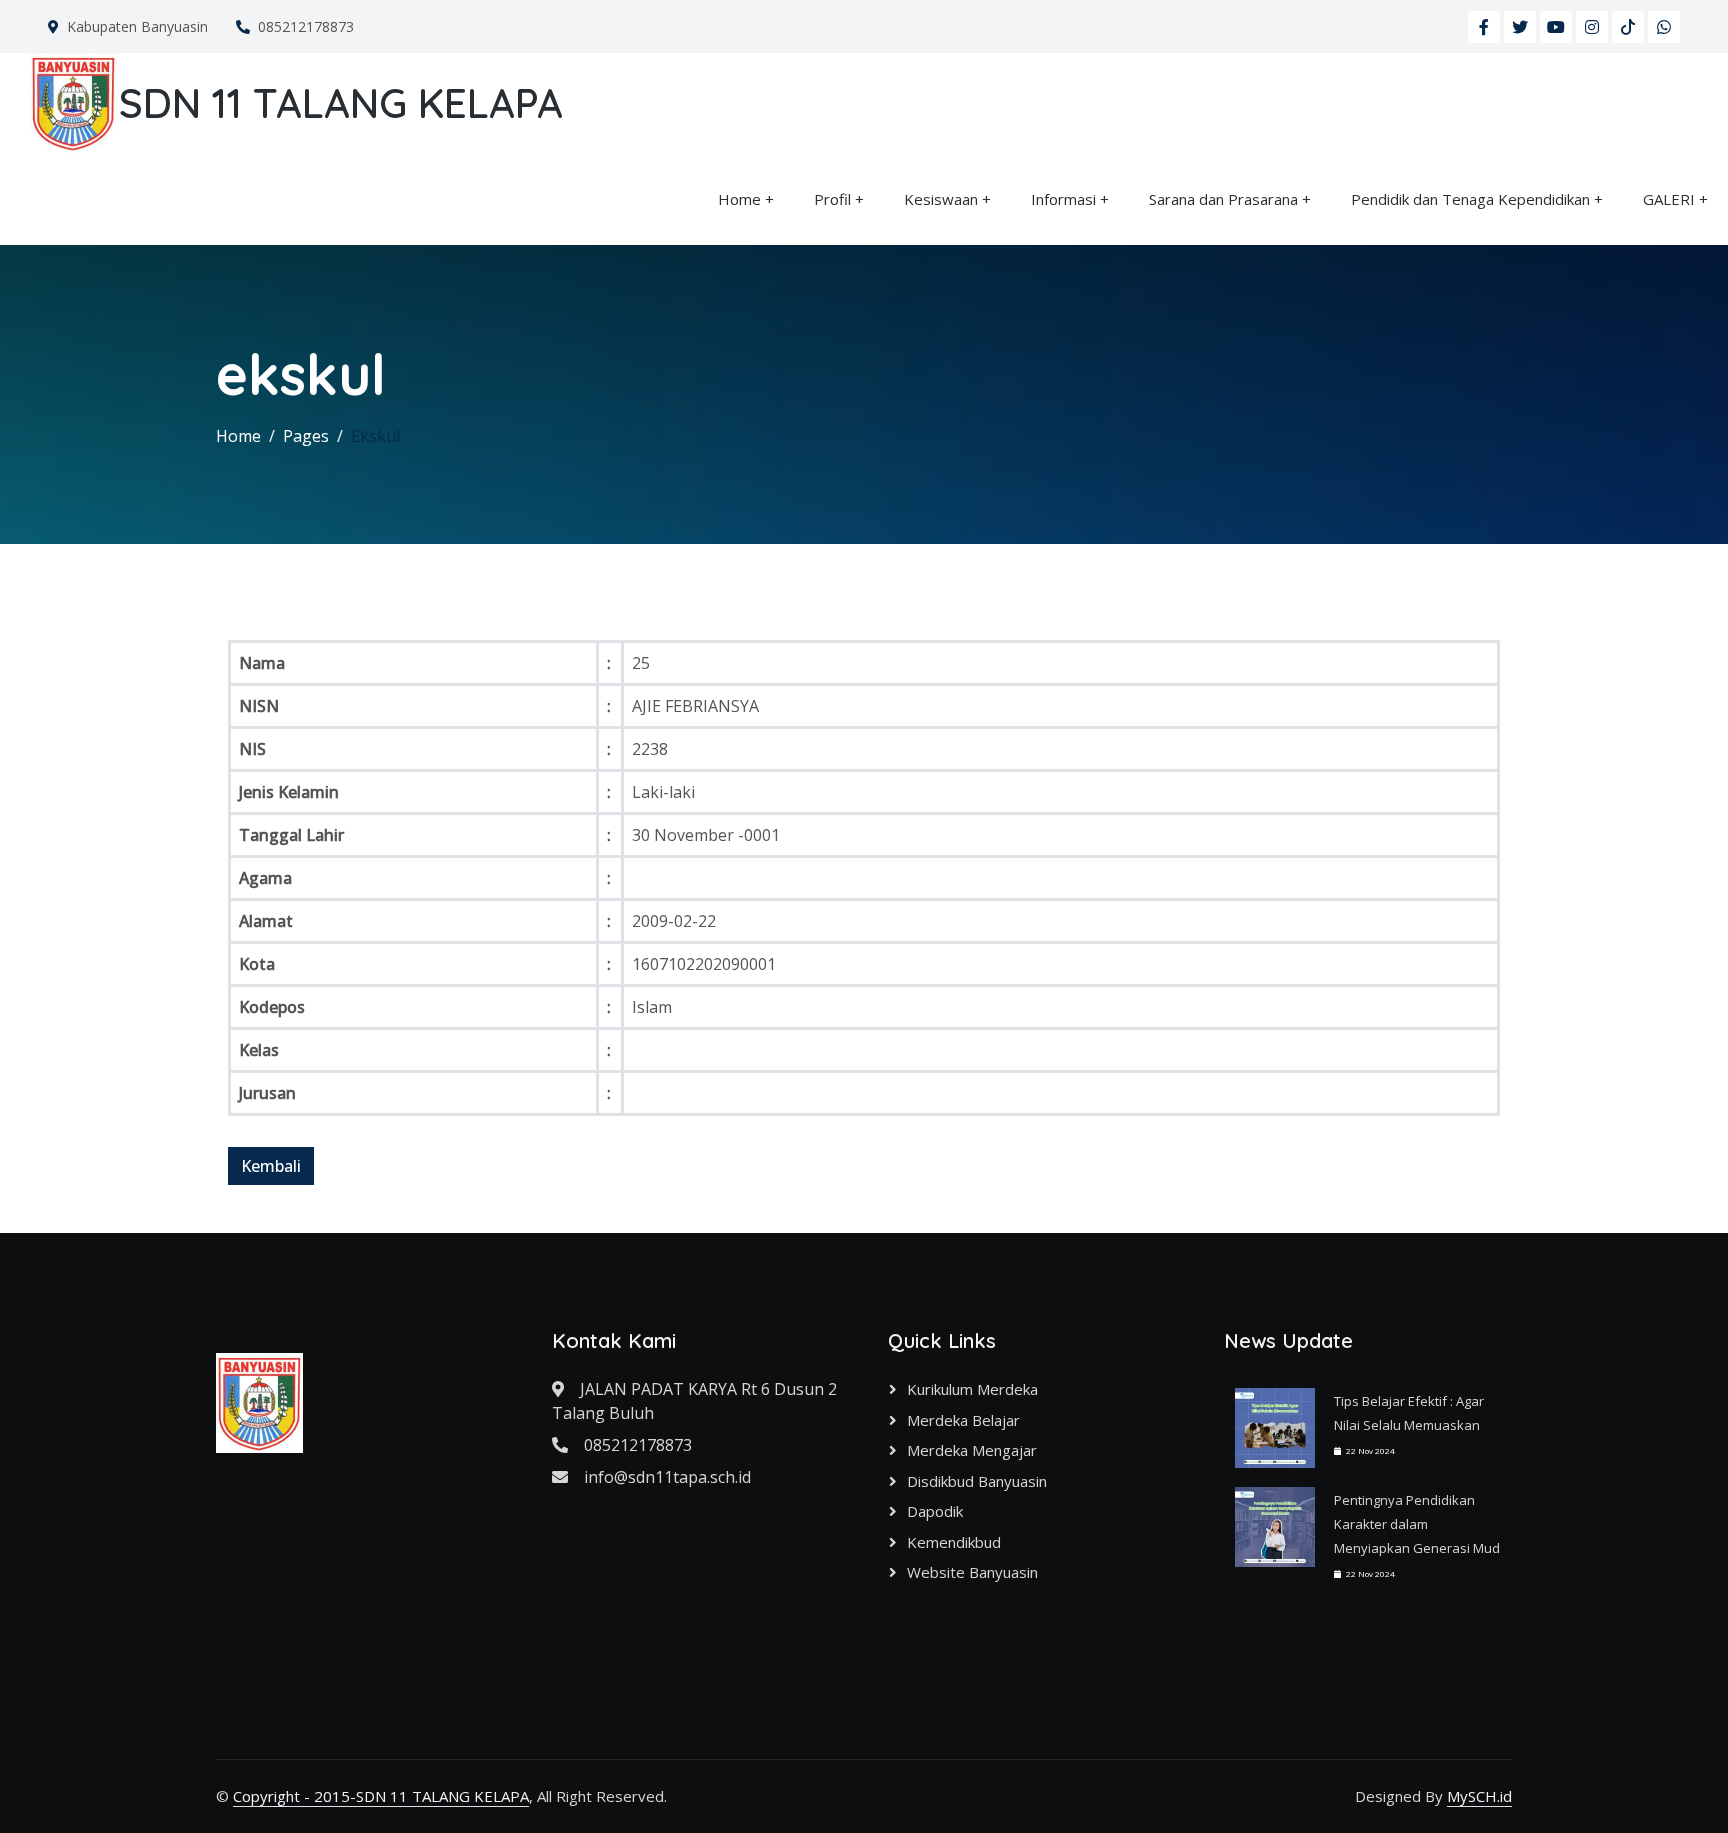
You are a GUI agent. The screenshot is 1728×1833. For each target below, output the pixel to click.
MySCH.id (1479, 1796)
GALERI (1669, 199)
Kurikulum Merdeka (972, 1389)
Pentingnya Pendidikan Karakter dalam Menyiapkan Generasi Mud (1417, 1524)
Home (739, 199)
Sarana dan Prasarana (1223, 199)
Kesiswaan (941, 199)
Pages (306, 436)
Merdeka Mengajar (972, 1450)
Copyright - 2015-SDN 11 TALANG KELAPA (381, 1796)
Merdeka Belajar (963, 1420)
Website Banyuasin (972, 1572)
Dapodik (935, 1511)
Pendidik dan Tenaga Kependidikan (1470, 199)
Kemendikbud (954, 1542)
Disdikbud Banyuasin (977, 1481)
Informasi (1063, 199)
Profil (832, 199)
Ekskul (375, 436)
